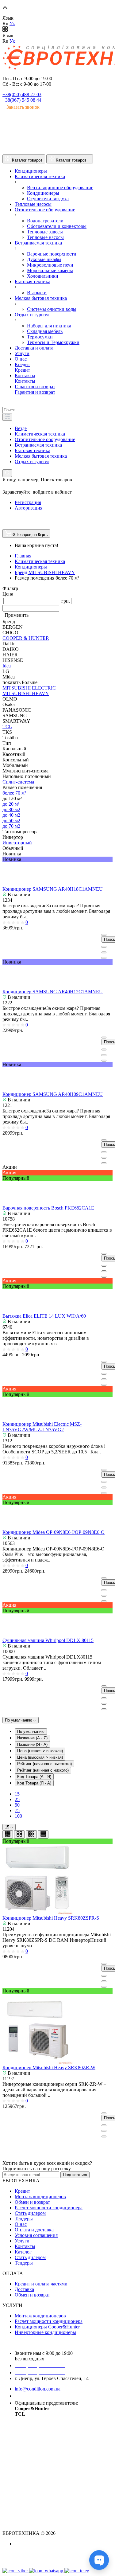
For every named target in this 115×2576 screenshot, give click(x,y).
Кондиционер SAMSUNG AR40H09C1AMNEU (53, 1094)
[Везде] (7, 417)
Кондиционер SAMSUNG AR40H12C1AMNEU (53, 992)
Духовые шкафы (44, 259)
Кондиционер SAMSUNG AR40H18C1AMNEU (53, 889)
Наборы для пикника (49, 326)
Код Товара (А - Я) (34, 1777)
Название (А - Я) (32, 1738)
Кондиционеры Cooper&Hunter (47, 2327)
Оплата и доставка (34, 2230)
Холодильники (43, 276)
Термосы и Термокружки (53, 342)
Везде (21, 428)
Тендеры (24, 2219)
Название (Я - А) (32, 1744)
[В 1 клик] (104, 947)
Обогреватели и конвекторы (57, 226)
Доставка (24, 2289)
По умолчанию (19, 1720)
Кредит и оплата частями (41, 2284)
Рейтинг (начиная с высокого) (44, 1764)
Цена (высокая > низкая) (40, 1757)
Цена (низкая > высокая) (40, 1751)
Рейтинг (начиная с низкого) (43, 1770)
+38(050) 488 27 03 (22, 94)
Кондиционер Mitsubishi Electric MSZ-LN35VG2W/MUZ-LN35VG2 (42, 1427)
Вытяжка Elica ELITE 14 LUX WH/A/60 (44, 1316)
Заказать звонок (23, 107)
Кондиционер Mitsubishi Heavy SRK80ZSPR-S (51, 1918)
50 (17, 1805)
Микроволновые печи (50, 265)
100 (18, 1816)
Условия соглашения (36, 2235)
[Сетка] (19, 1834)
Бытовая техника (33, 450)
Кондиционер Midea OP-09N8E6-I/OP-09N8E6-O (54, 1532)
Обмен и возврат (32, 2202)
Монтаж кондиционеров (40, 2197)
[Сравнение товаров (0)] (5, 520)
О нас (21, 2224)
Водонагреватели (45, 221)
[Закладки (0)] (5, 526)
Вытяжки (37, 293)
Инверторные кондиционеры (45, 2332)
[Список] (8, 1834)
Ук (12, 23)
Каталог (23, 2252)
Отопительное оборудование (45, 439)
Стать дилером (30, 2213)
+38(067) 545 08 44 (22, 100)
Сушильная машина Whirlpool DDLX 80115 (48, 1640)
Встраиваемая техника (38, 445)
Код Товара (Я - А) (34, 1783)
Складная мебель (45, 331)
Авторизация (29, 508)
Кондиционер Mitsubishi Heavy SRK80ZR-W (49, 2068)
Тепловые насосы (45, 237)
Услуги (22, 2241)
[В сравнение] (104, 958)
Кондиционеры (43, 193)
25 (17, 1799)
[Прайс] (43, 1834)
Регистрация (28, 502)
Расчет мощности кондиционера (49, 2208)
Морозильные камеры (50, 270)
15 (17, 1794)
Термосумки (40, 337)
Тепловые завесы (45, 232)
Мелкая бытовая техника (41, 456)
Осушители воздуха (48, 199)
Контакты (25, 2246)
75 (17, 1810)
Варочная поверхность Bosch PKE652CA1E (48, 1208)
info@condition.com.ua (38, 2389)
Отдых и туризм (32, 461)
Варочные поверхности (52, 254)
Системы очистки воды (52, 309)
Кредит (22, 2191)
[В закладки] (104, 952)
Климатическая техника (40, 434)
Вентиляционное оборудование (60, 188)
